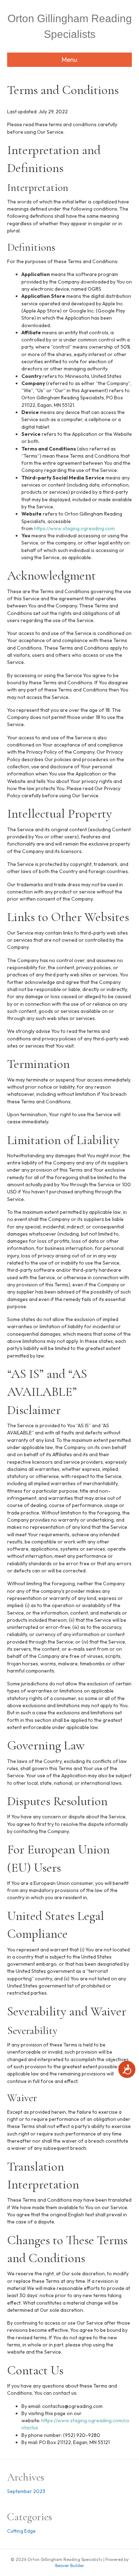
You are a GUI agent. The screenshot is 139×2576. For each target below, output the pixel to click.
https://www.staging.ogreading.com (74, 528)
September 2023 (26, 2491)
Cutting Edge (21, 2531)
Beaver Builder (70, 2565)
